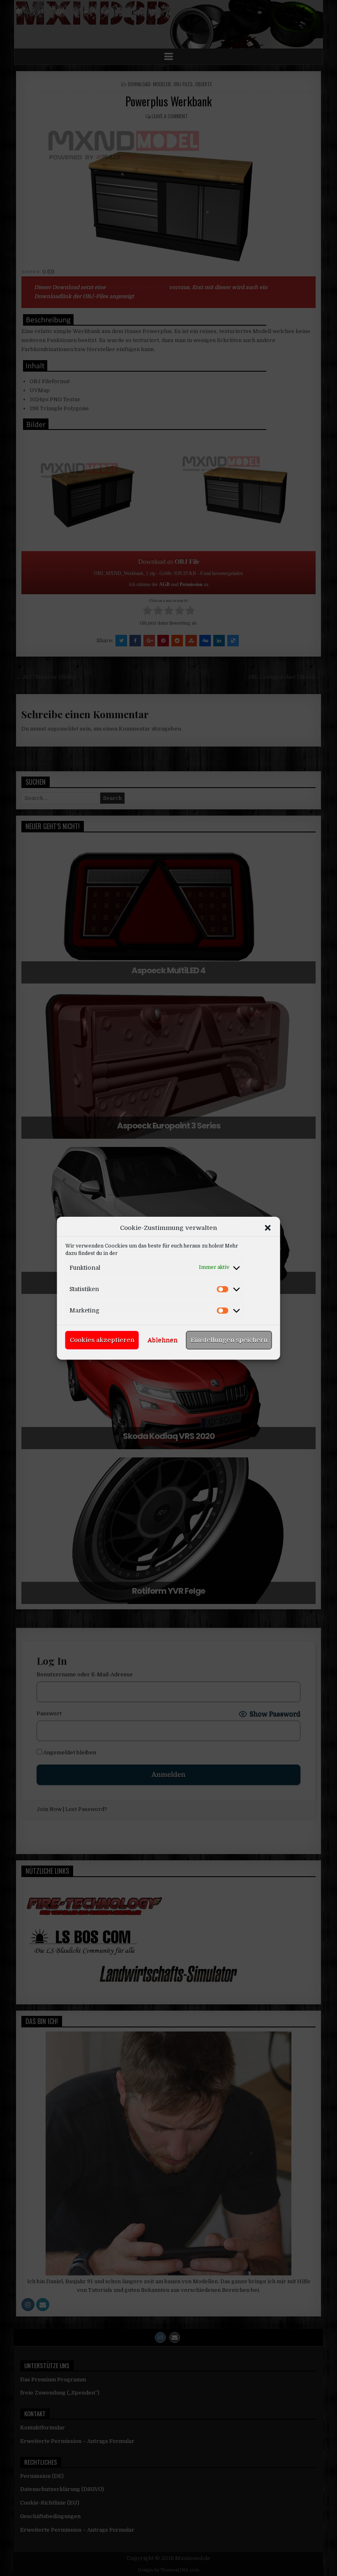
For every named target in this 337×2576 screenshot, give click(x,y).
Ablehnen (163, 1340)
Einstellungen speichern (229, 1340)
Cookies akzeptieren (102, 1340)
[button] (268, 1227)
